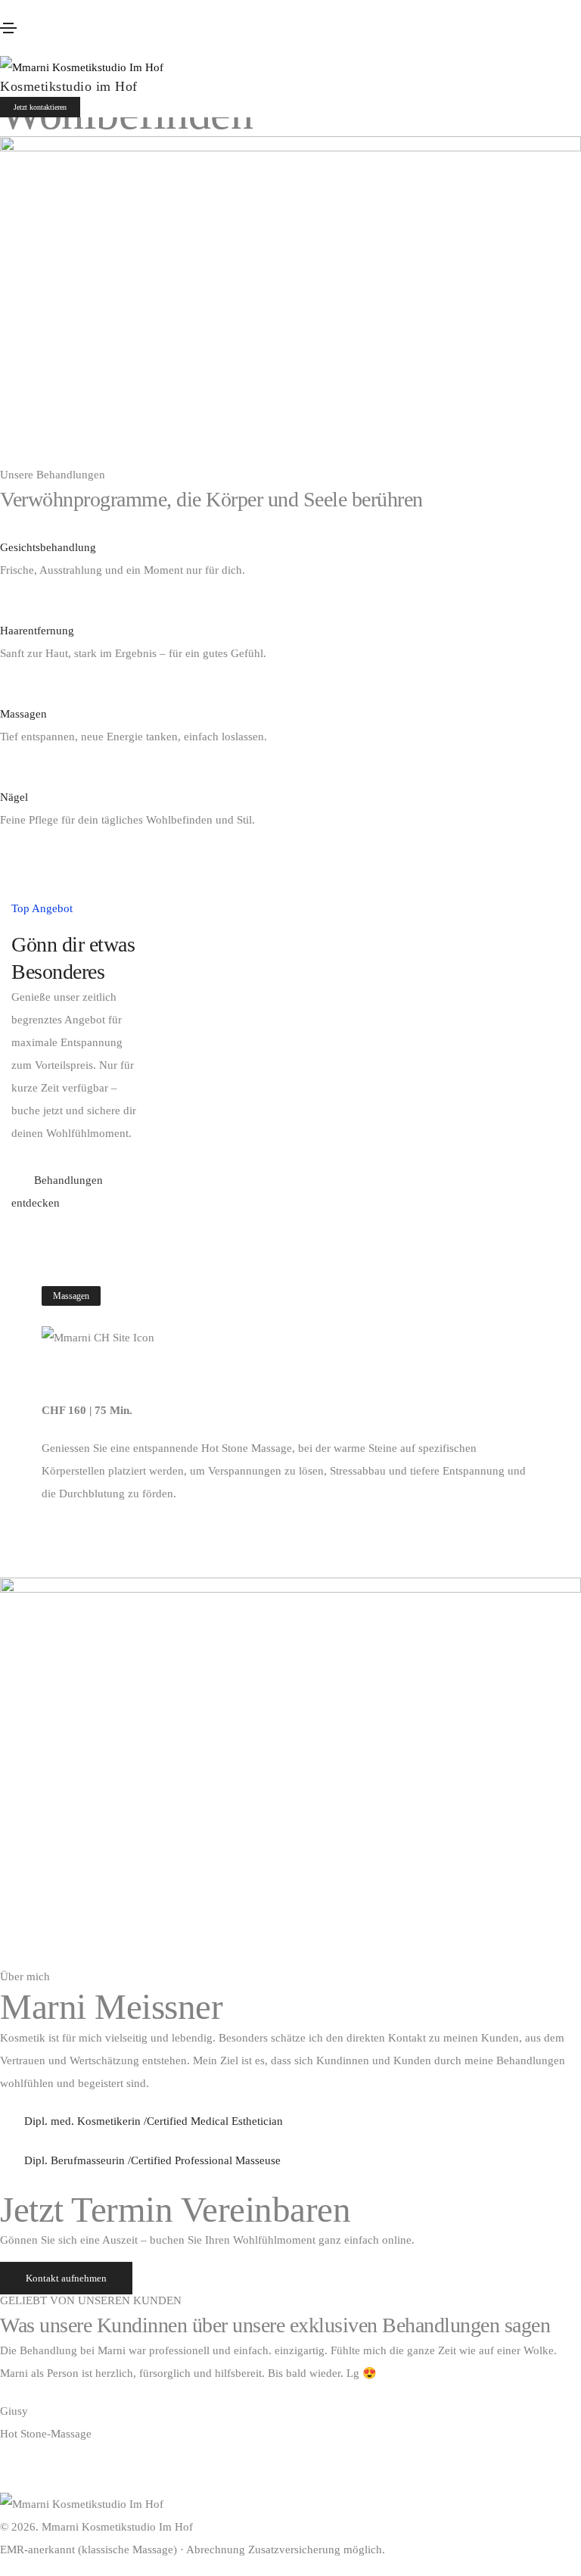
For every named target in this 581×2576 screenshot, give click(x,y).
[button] (40, 107)
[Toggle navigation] (8, 28)
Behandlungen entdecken (57, 1191)
